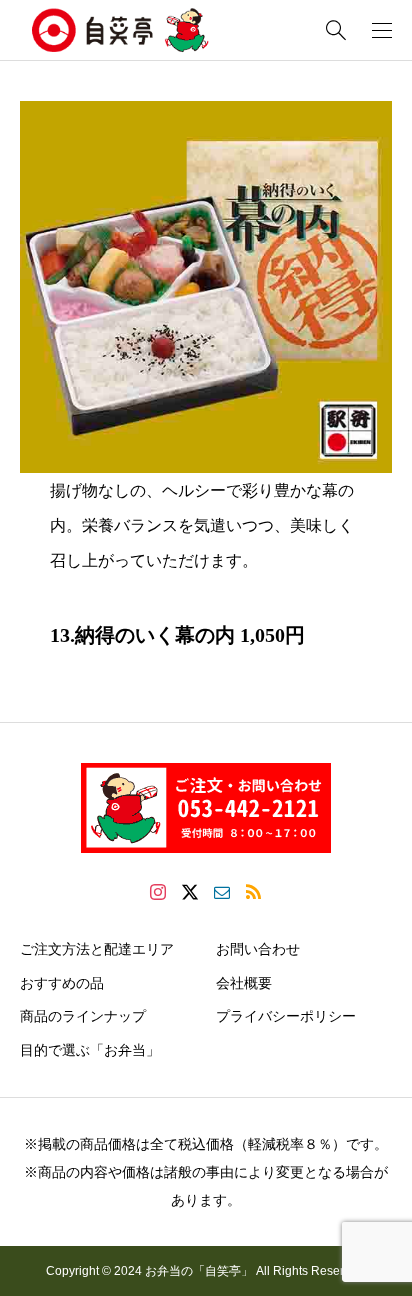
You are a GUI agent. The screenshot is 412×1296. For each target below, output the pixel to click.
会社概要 (244, 983)
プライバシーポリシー (286, 1016)
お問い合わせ (258, 949)
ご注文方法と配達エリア (97, 949)
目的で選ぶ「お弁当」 (90, 1050)
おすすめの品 (62, 983)
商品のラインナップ (83, 1016)
